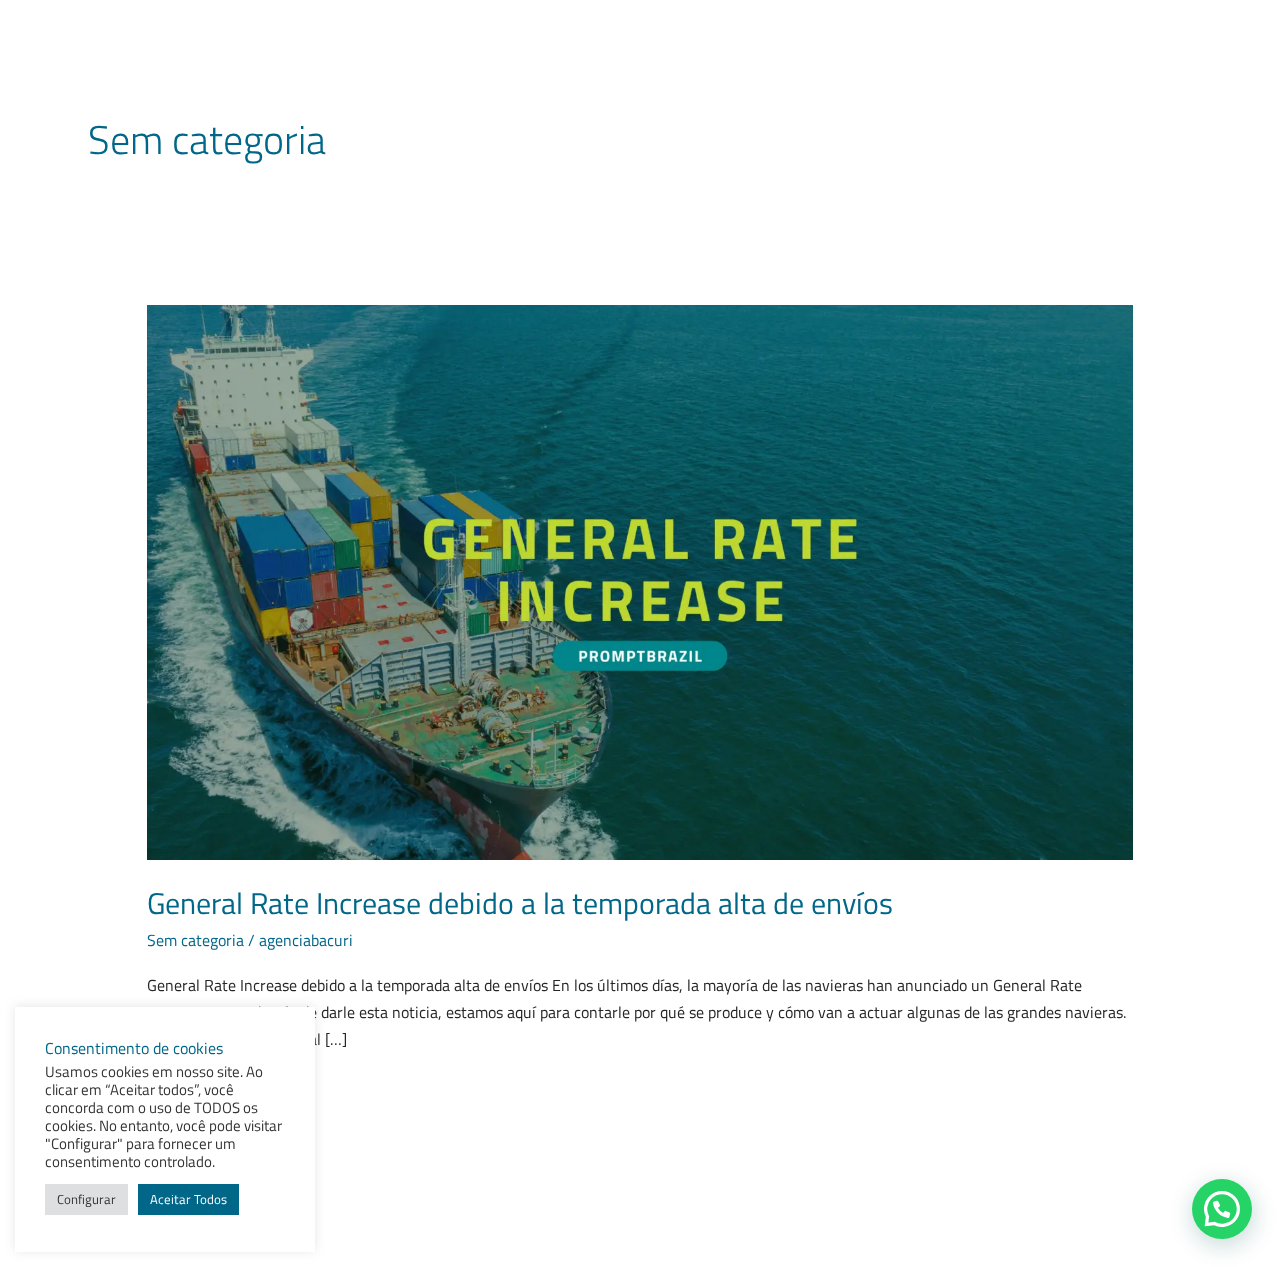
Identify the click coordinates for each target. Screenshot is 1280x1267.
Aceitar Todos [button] (188, 1199)
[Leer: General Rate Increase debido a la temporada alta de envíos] (640, 581)
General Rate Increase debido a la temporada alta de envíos (520, 903)
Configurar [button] (86, 1199)
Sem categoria (195, 940)
